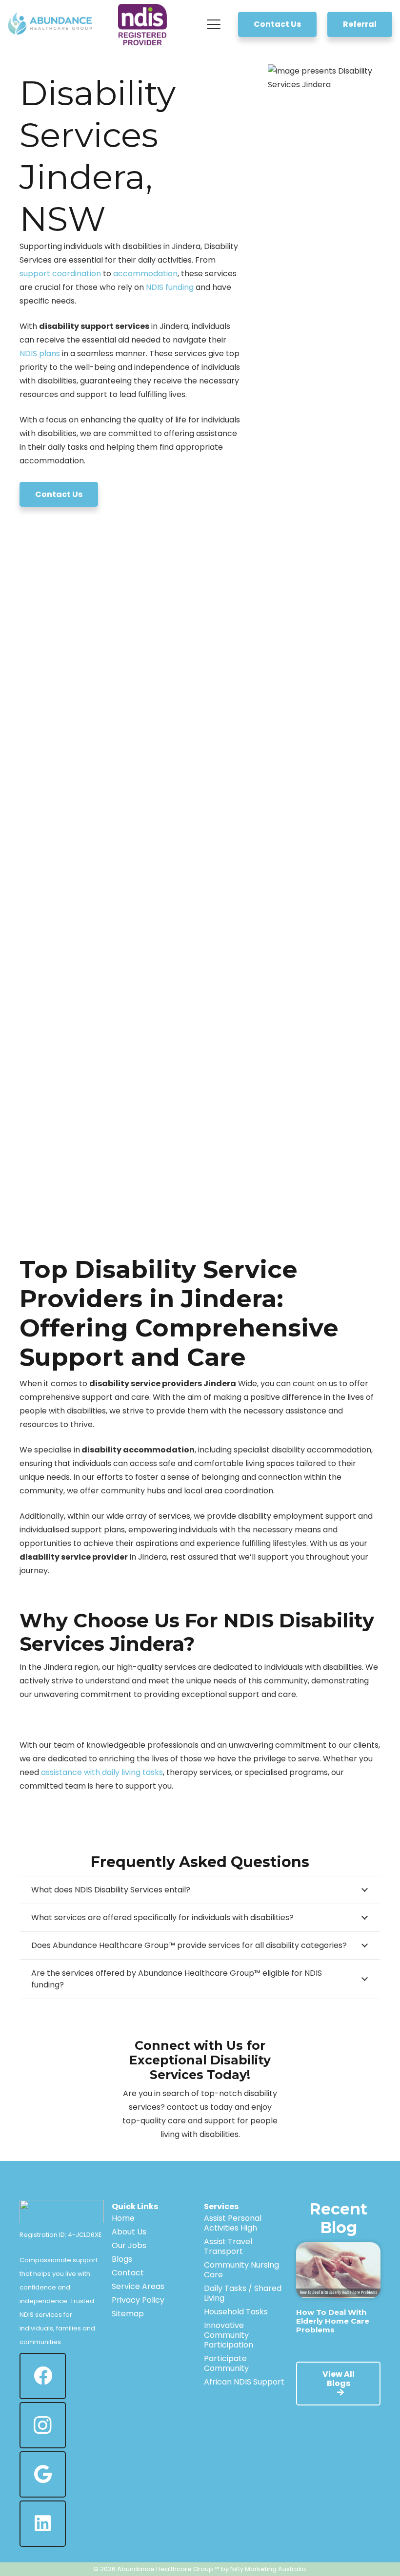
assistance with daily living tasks (102, 1772)
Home (123, 2218)
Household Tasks (236, 2312)
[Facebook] (43, 2376)
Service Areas (138, 2286)
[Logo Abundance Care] (51, 24)
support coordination (60, 274)
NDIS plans (40, 353)
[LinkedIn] (43, 2524)
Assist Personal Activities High (233, 2223)
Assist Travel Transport (228, 2246)
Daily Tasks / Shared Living (243, 2293)
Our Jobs (129, 2245)
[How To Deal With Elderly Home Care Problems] (338, 2270)
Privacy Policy (138, 2300)
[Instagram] (43, 2425)
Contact (128, 2273)
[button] (214, 24)
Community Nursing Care (241, 2270)
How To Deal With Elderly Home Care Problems (333, 2321)
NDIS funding (170, 287)
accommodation (145, 274)
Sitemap (128, 2314)
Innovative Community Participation (229, 2335)
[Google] (43, 2474)
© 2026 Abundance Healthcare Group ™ (156, 2569)
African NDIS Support (244, 2382)
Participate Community (226, 2363)
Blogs (122, 2259)
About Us (129, 2232)
